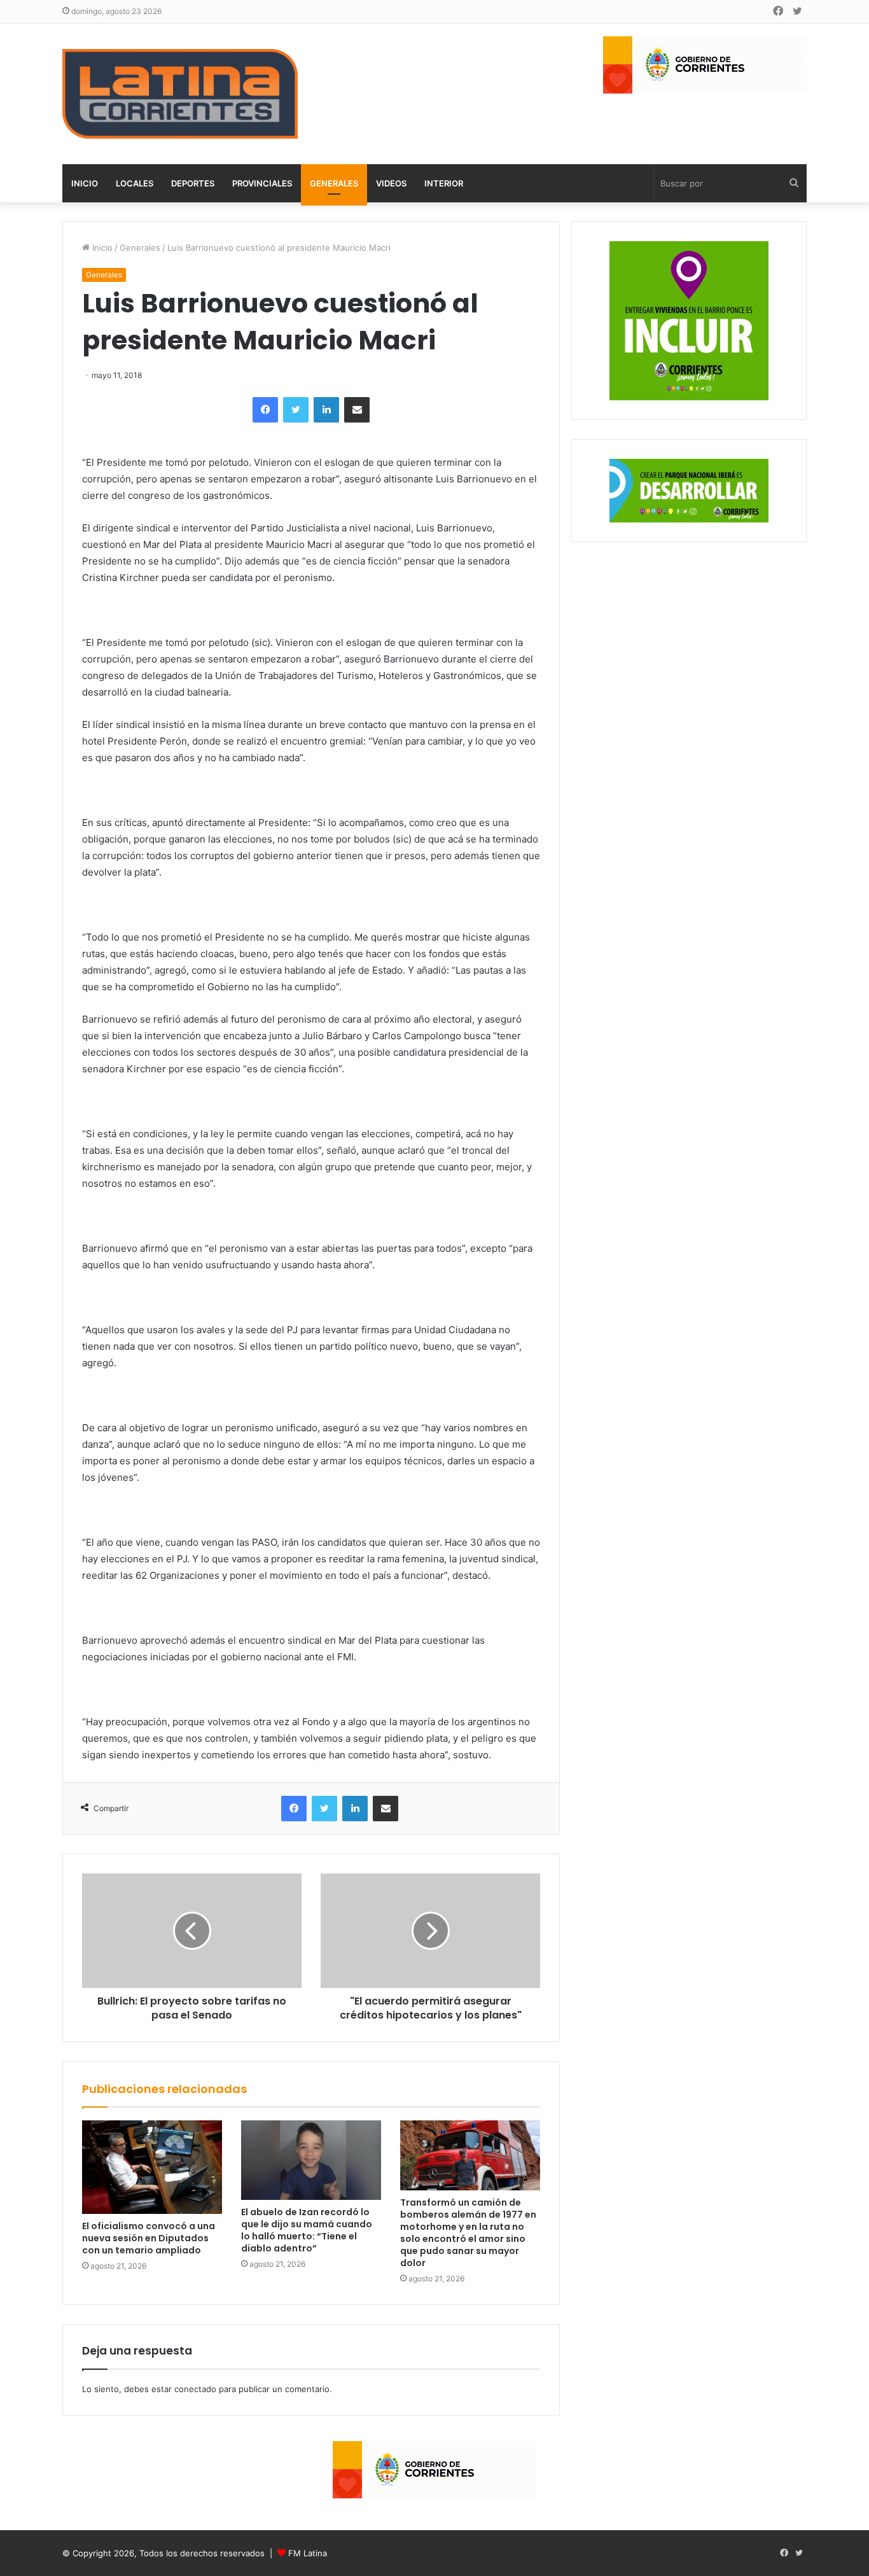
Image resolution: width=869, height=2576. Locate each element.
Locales (135, 183)
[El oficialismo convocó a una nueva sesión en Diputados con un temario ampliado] (152, 2167)
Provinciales (262, 183)
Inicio (85, 183)
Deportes (193, 183)
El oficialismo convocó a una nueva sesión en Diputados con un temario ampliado (149, 2238)
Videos (391, 183)
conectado (195, 2389)
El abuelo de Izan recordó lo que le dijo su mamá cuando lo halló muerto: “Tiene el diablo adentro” (307, 2230)
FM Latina (308, 2553)
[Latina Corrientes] (180, 94)
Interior (444, 183)
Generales (334, 183)
